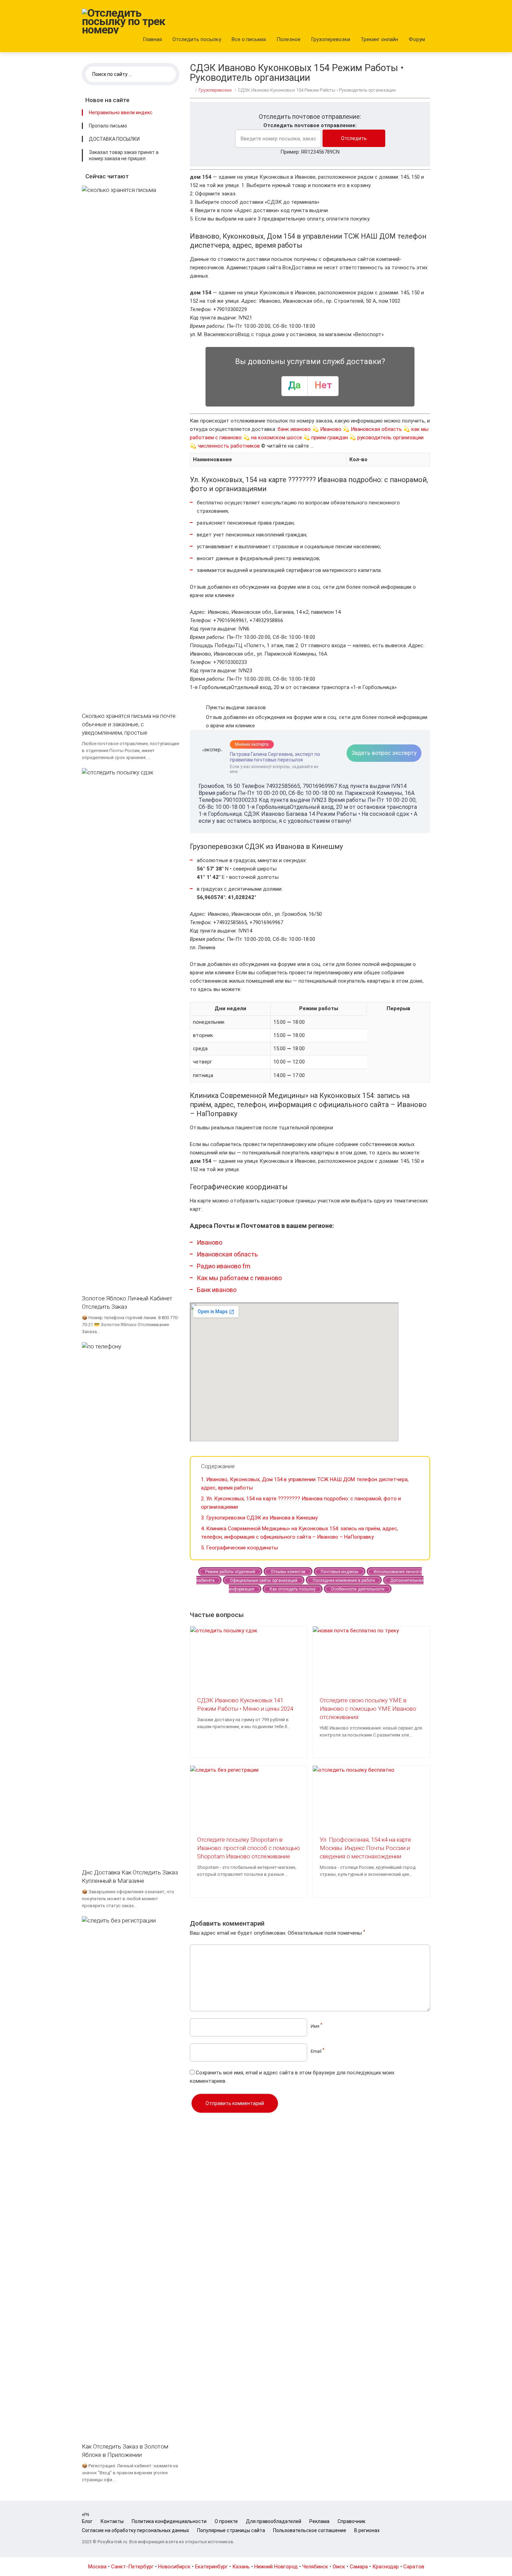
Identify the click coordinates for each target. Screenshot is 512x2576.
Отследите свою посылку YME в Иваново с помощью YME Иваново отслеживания (368, 1709)
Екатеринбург (211, 2567)
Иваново (331, 429)
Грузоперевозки (331, 39)
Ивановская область (376, 429)
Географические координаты (239, 1548)
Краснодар (386, 2567)
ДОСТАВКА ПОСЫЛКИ (114, 139)
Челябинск (315, 2567)
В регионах (367, 2530)
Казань (241, 2567)
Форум (417, 39)
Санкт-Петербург (132, 2567)
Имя (316, 2026)
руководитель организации (390, 438)
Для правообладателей (274, 2521)
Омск (339, 2567)
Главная (152, 39)
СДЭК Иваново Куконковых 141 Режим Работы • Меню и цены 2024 (245, 1704)
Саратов (414, 2567)
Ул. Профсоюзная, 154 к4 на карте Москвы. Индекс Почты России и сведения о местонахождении (365, 1848)
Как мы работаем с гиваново (239, 1278)
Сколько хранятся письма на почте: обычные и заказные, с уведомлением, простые (129, 724)
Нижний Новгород (276, 2567)
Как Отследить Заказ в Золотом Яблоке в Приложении (125, 2451)
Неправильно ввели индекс (121, 113)
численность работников (229, 446)
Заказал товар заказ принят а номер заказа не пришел (124, 155)
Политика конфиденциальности (169, 2521)
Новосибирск (174, 2567)
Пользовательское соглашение (310, 2530)
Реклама (319, 2521)
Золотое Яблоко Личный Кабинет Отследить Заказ (127, 1302)
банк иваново (294, 429)
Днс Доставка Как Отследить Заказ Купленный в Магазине (130, 1877)
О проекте (226, 2521)
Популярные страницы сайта (231, 2530)
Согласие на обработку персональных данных (135, 2530)
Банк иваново (217, 1290)
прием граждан (330, 438)
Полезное (289, 39)
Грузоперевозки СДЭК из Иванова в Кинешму (259, 1518)
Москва (97, 2567)
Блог (87, 2521)
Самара (359, 2567)
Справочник (351, 2521)
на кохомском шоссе (277, 438)
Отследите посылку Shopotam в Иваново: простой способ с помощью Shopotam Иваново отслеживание (249, 1848)
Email (317, 2051)
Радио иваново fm (224, 1266)
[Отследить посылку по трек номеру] (124, 21)
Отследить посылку (197, 39)
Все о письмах (249, 39)
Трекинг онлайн (379, 39)
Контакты (112, 2521)
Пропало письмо (108, 126)
